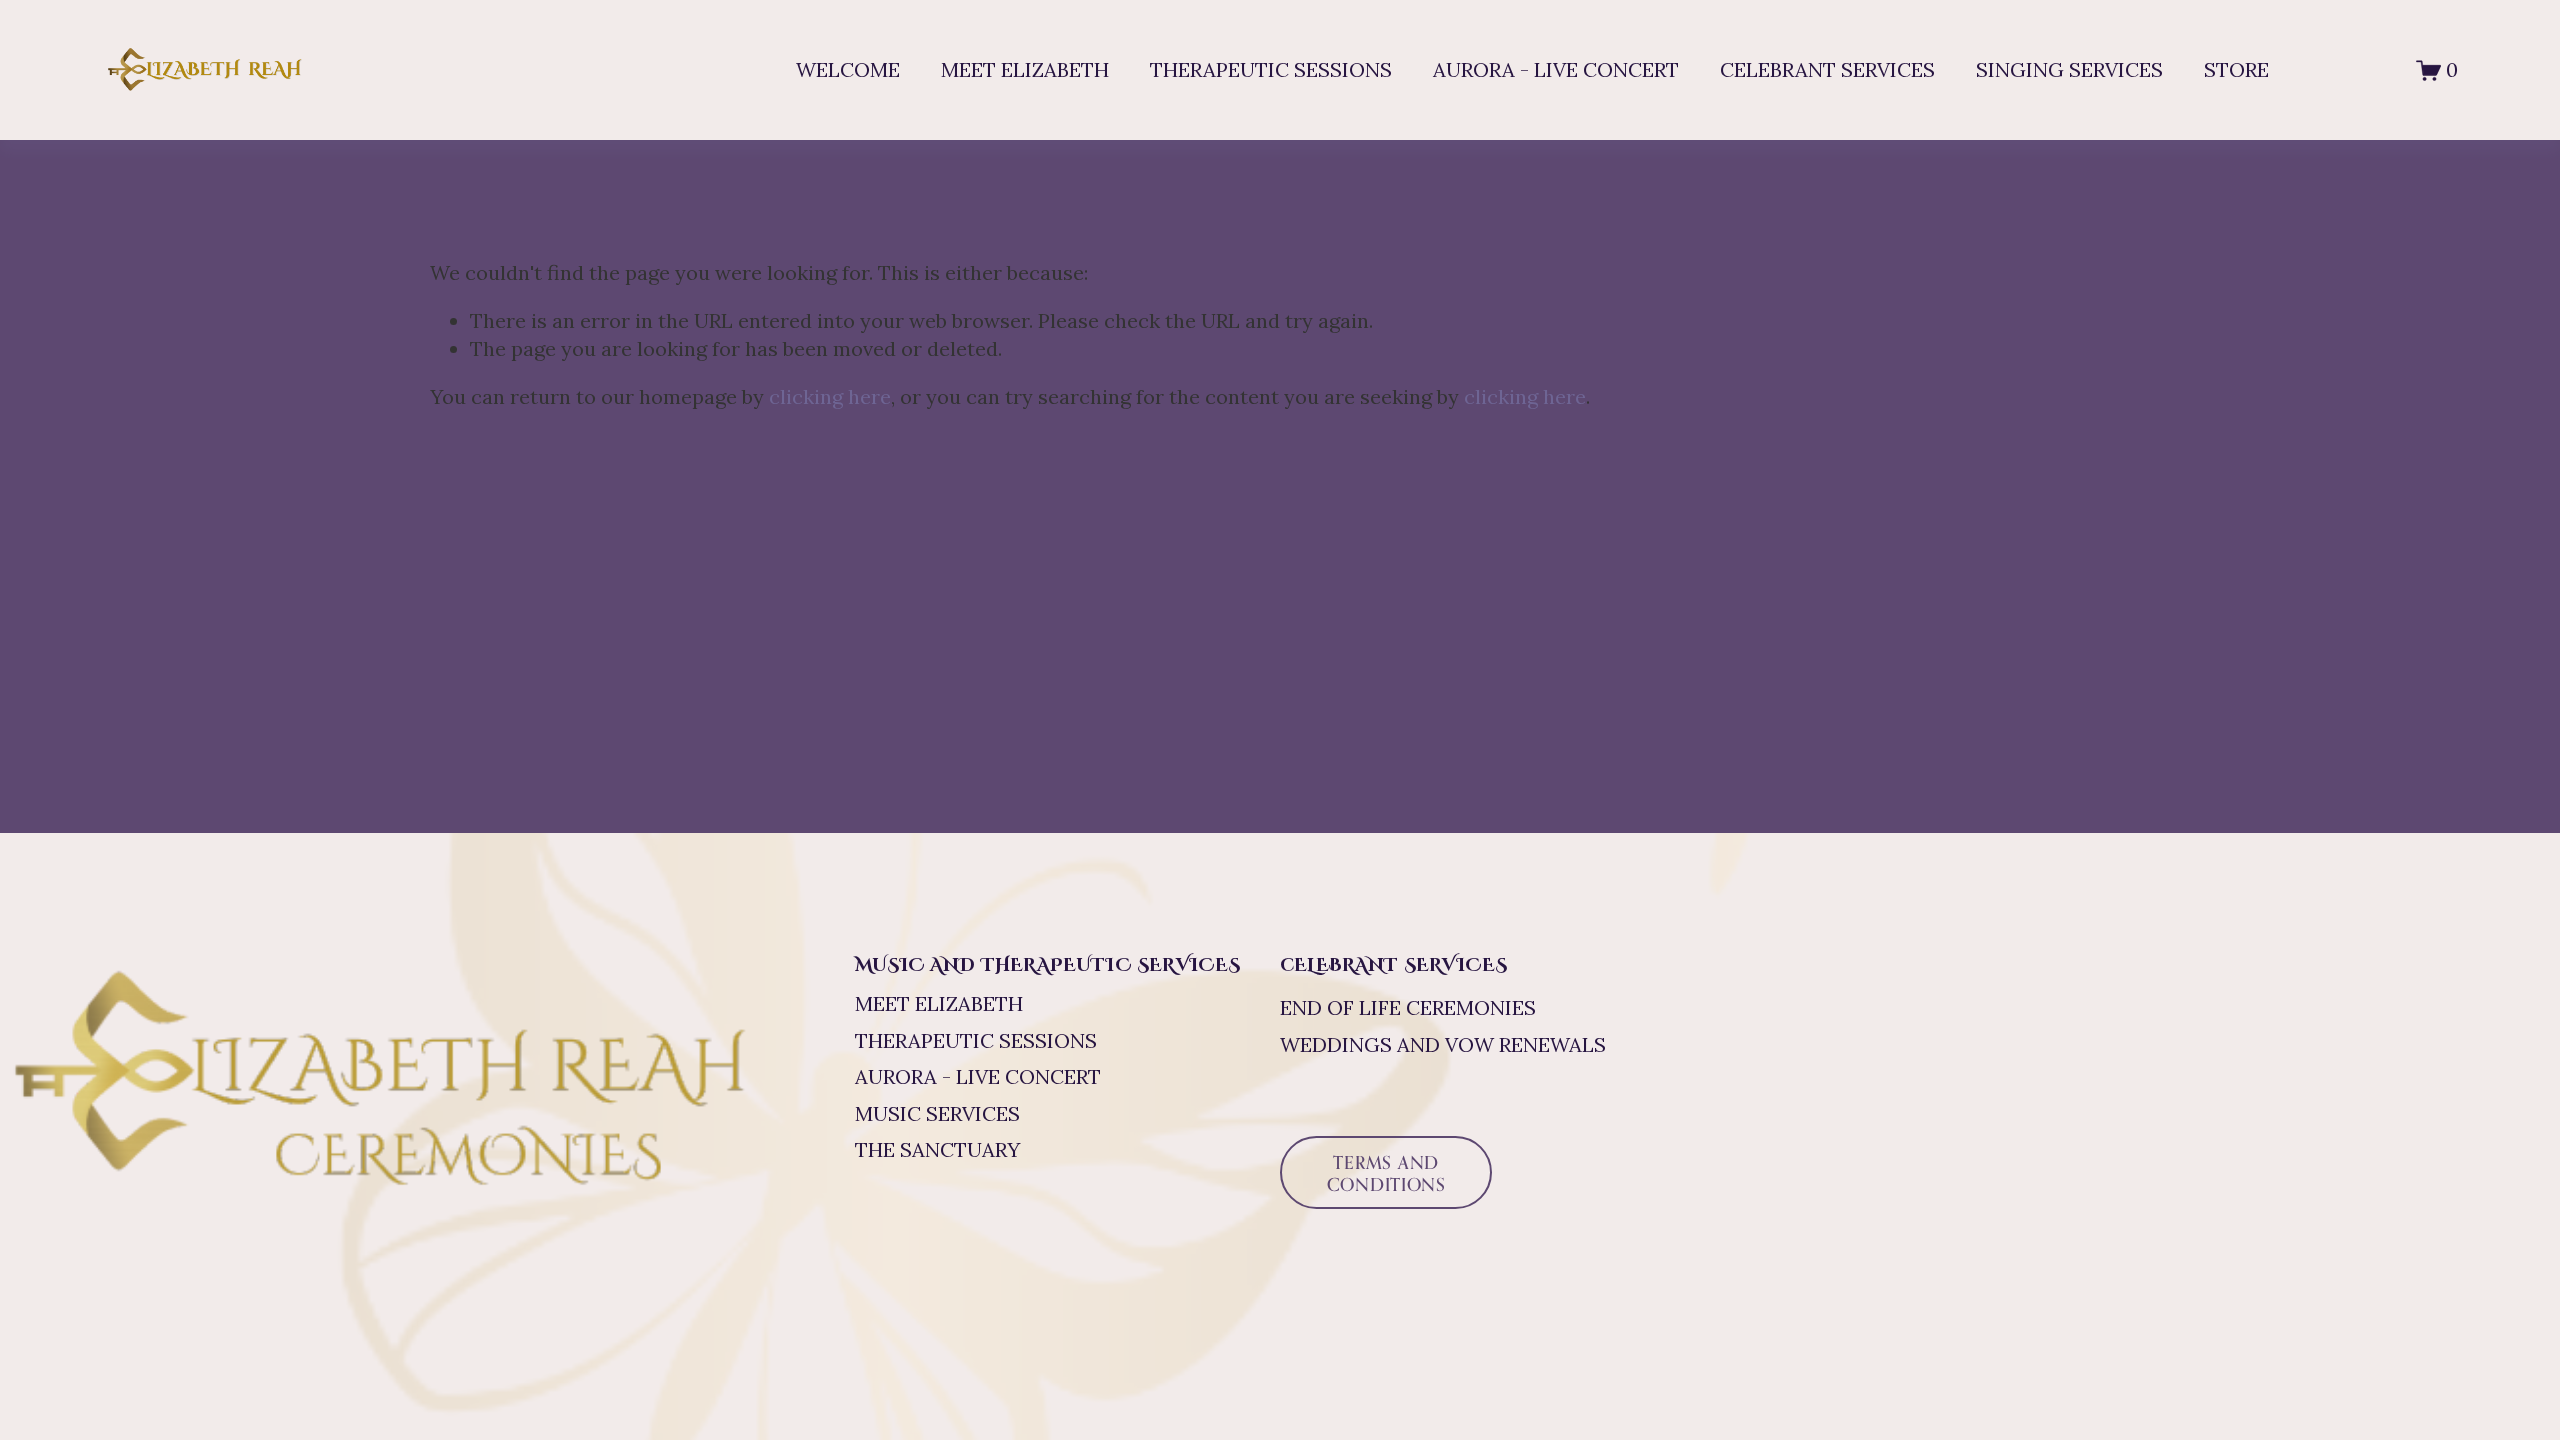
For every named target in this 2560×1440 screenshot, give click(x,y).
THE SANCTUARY (937, 1150)
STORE (2236, 70)
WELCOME (848, 70)
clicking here (830, 397)
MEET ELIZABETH (1025, 70)
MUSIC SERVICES (937, 1114)
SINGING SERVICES (2069, 70)
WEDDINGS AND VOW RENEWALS (1443, 1045)
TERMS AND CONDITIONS (1386, 1173)
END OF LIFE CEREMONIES (1408, 1008)
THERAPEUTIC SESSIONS (1271, 70)
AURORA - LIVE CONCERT (1556, 70)
